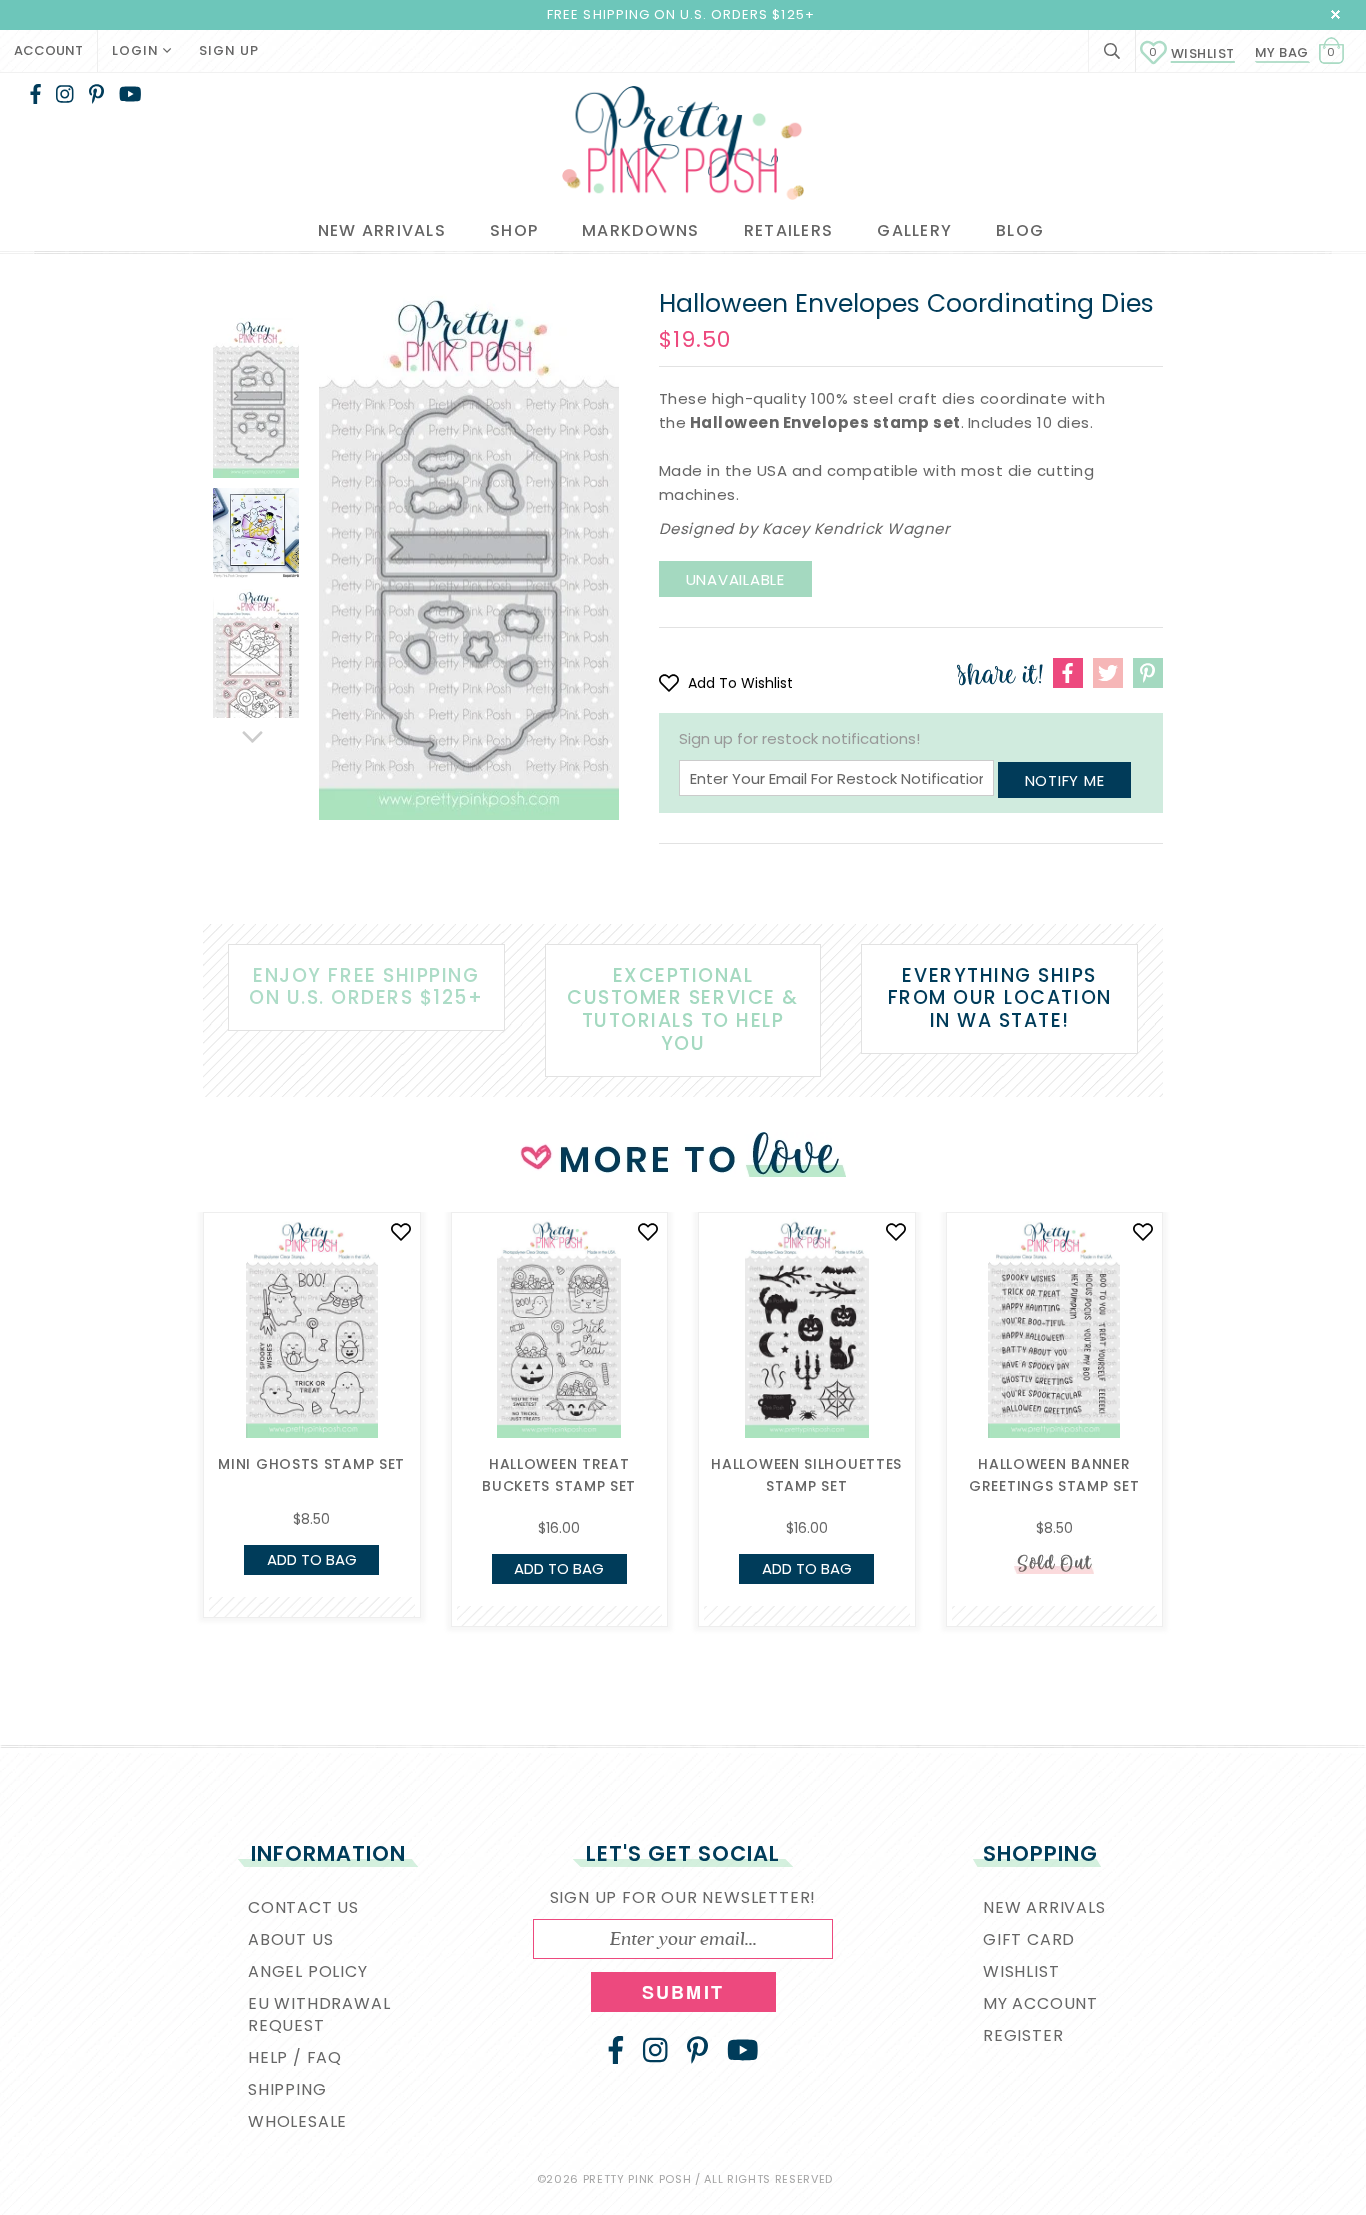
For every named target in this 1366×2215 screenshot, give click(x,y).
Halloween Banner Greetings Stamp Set (1054, 1475)
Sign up (229, 50)
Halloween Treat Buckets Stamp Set (559, 1475)
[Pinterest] (96, 94)
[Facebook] (35, 94)
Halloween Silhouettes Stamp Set (806, 1475)
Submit (683, 1992)
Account (48, 50)
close (1335, 14)
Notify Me (1065, 780)
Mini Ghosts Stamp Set (311, 1464)
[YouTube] (130, 94)
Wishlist (1192, 53)
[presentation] (173, 1368)
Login (137, 50)
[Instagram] (65, 94)
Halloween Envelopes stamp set (825, 422)
